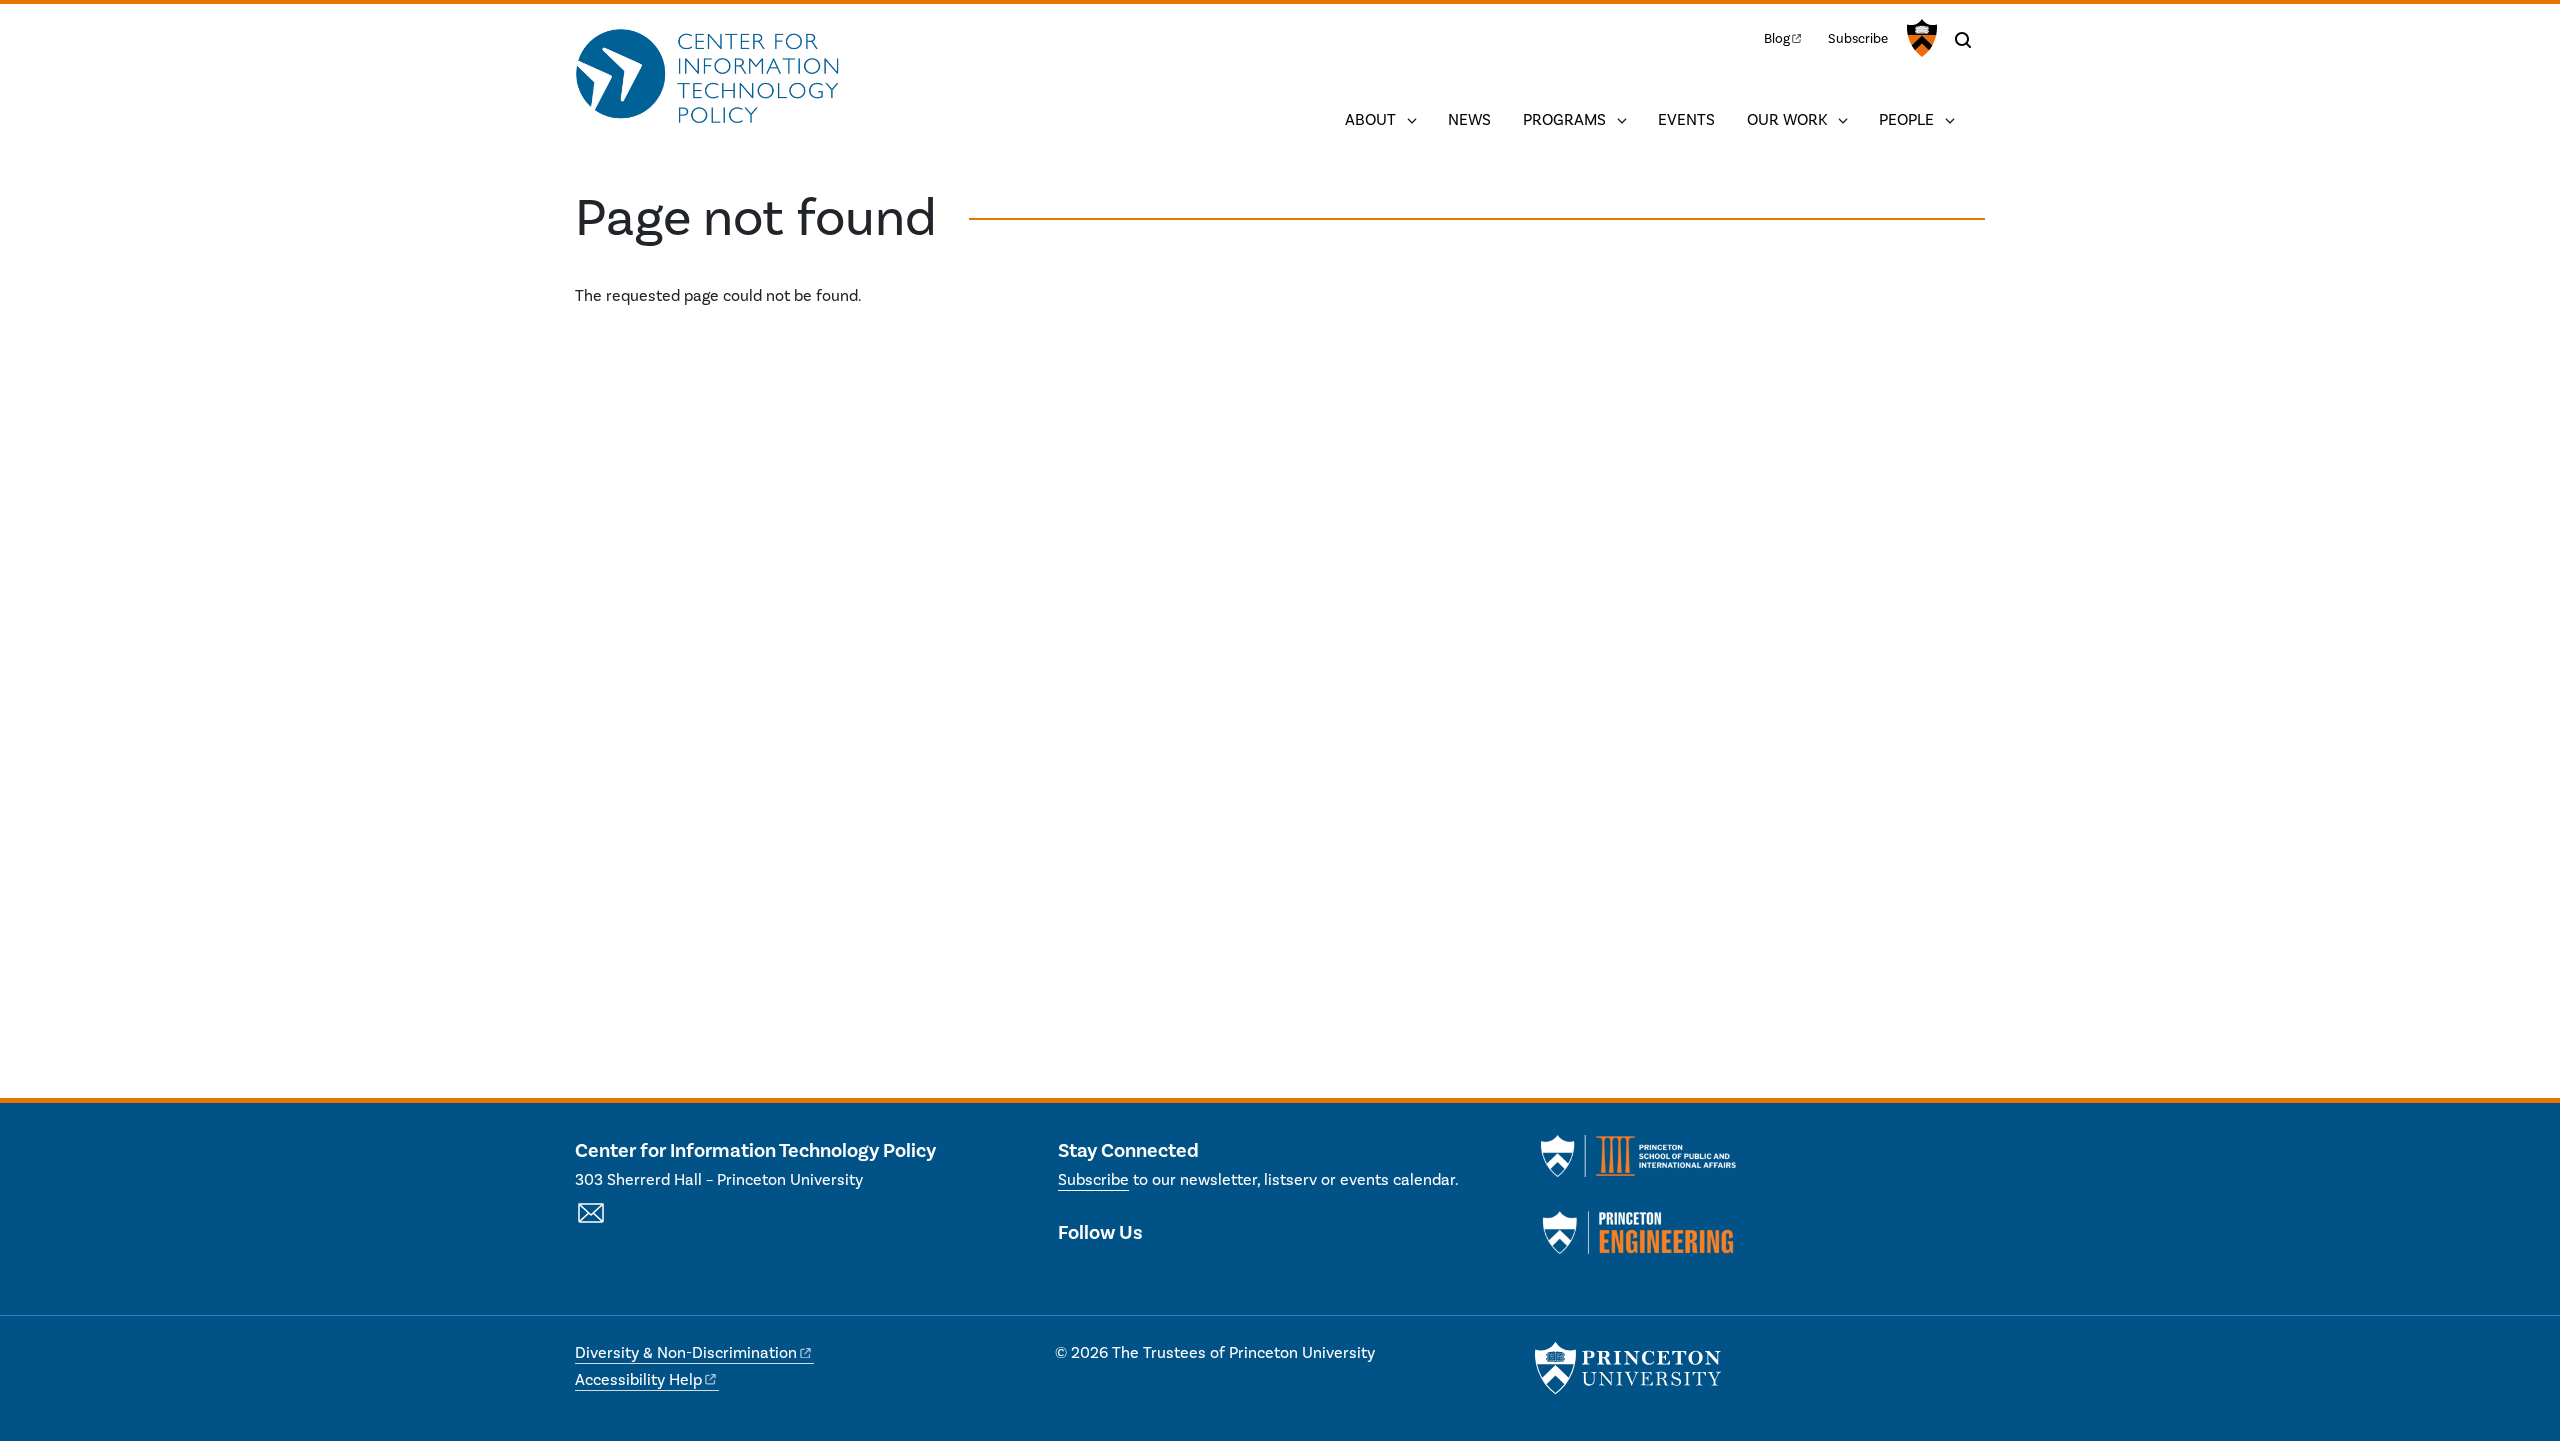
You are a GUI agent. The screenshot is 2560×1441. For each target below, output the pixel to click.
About (1370, 120)
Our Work (1787, 120)
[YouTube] (1144, 1275)
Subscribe (1858, 38)
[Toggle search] (1963, 40)
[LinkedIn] (1109, 1275)
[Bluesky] (1180, 1275)
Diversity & (686, 1353)
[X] (1073, 1275)
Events (1686, 120)
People (1906, 120)
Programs (1564, 120)
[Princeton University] (1919, 38)
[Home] (707, 78)
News (1469, 120)
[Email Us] (591, 1224)
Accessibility (638, 1380)
